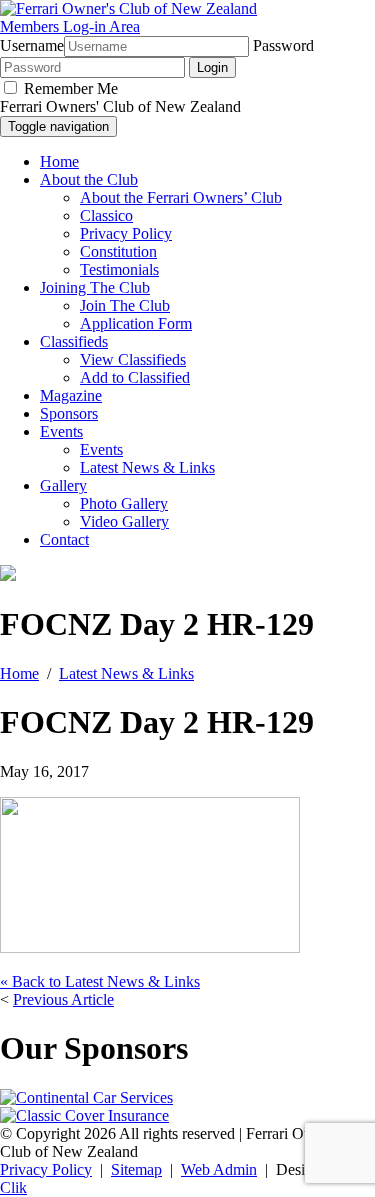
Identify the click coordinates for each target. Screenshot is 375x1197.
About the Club (89, 179)
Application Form (136, 323)
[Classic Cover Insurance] (84, 1115)
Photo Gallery (124, 503)
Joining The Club (95, 287)
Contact (64, 539)
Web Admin (219, 1169)
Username (32, 45)
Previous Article (63, 999)
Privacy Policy (126, 233)
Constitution (118, 251)
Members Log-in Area (70, 26)
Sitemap (136, 1169)
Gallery (63, 485)
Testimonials (119, 269)
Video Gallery (124, 521)
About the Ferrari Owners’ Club (181, 197)
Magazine (71, 395)
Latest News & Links (147, 467)
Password (283, 45)
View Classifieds (133, 359)
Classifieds (74, 341)
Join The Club (125, 305)
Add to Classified (135, 377)
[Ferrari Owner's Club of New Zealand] (128, 8)
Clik (13, 1187)
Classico (106, 215)
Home (59, 161)
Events (61, 431)
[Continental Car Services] (86, 1097)
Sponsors (69, 413)
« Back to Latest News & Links (100, 981)
